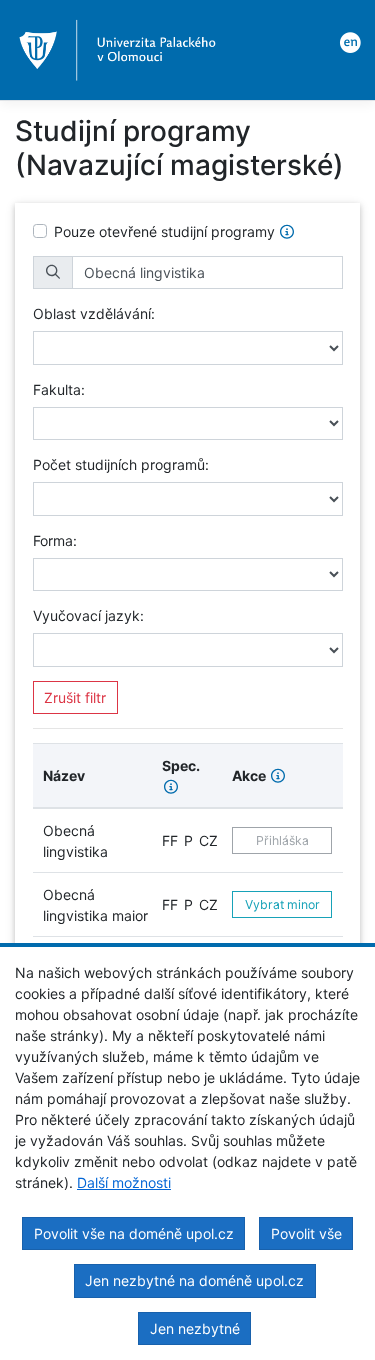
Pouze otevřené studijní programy (164, 231)
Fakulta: (59, 389)
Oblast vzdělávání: (94, 313)
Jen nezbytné (195, 1328)
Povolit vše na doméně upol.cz (134, 1233)
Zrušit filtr (75, 697)
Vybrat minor (282, 904)
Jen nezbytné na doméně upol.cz (194, 1280)
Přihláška (282, 840)
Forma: (55, 540)
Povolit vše (306, 1233)
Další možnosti (124, 1182)
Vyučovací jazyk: (88, 615)
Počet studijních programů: (121, 464)
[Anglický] (347, 41)
